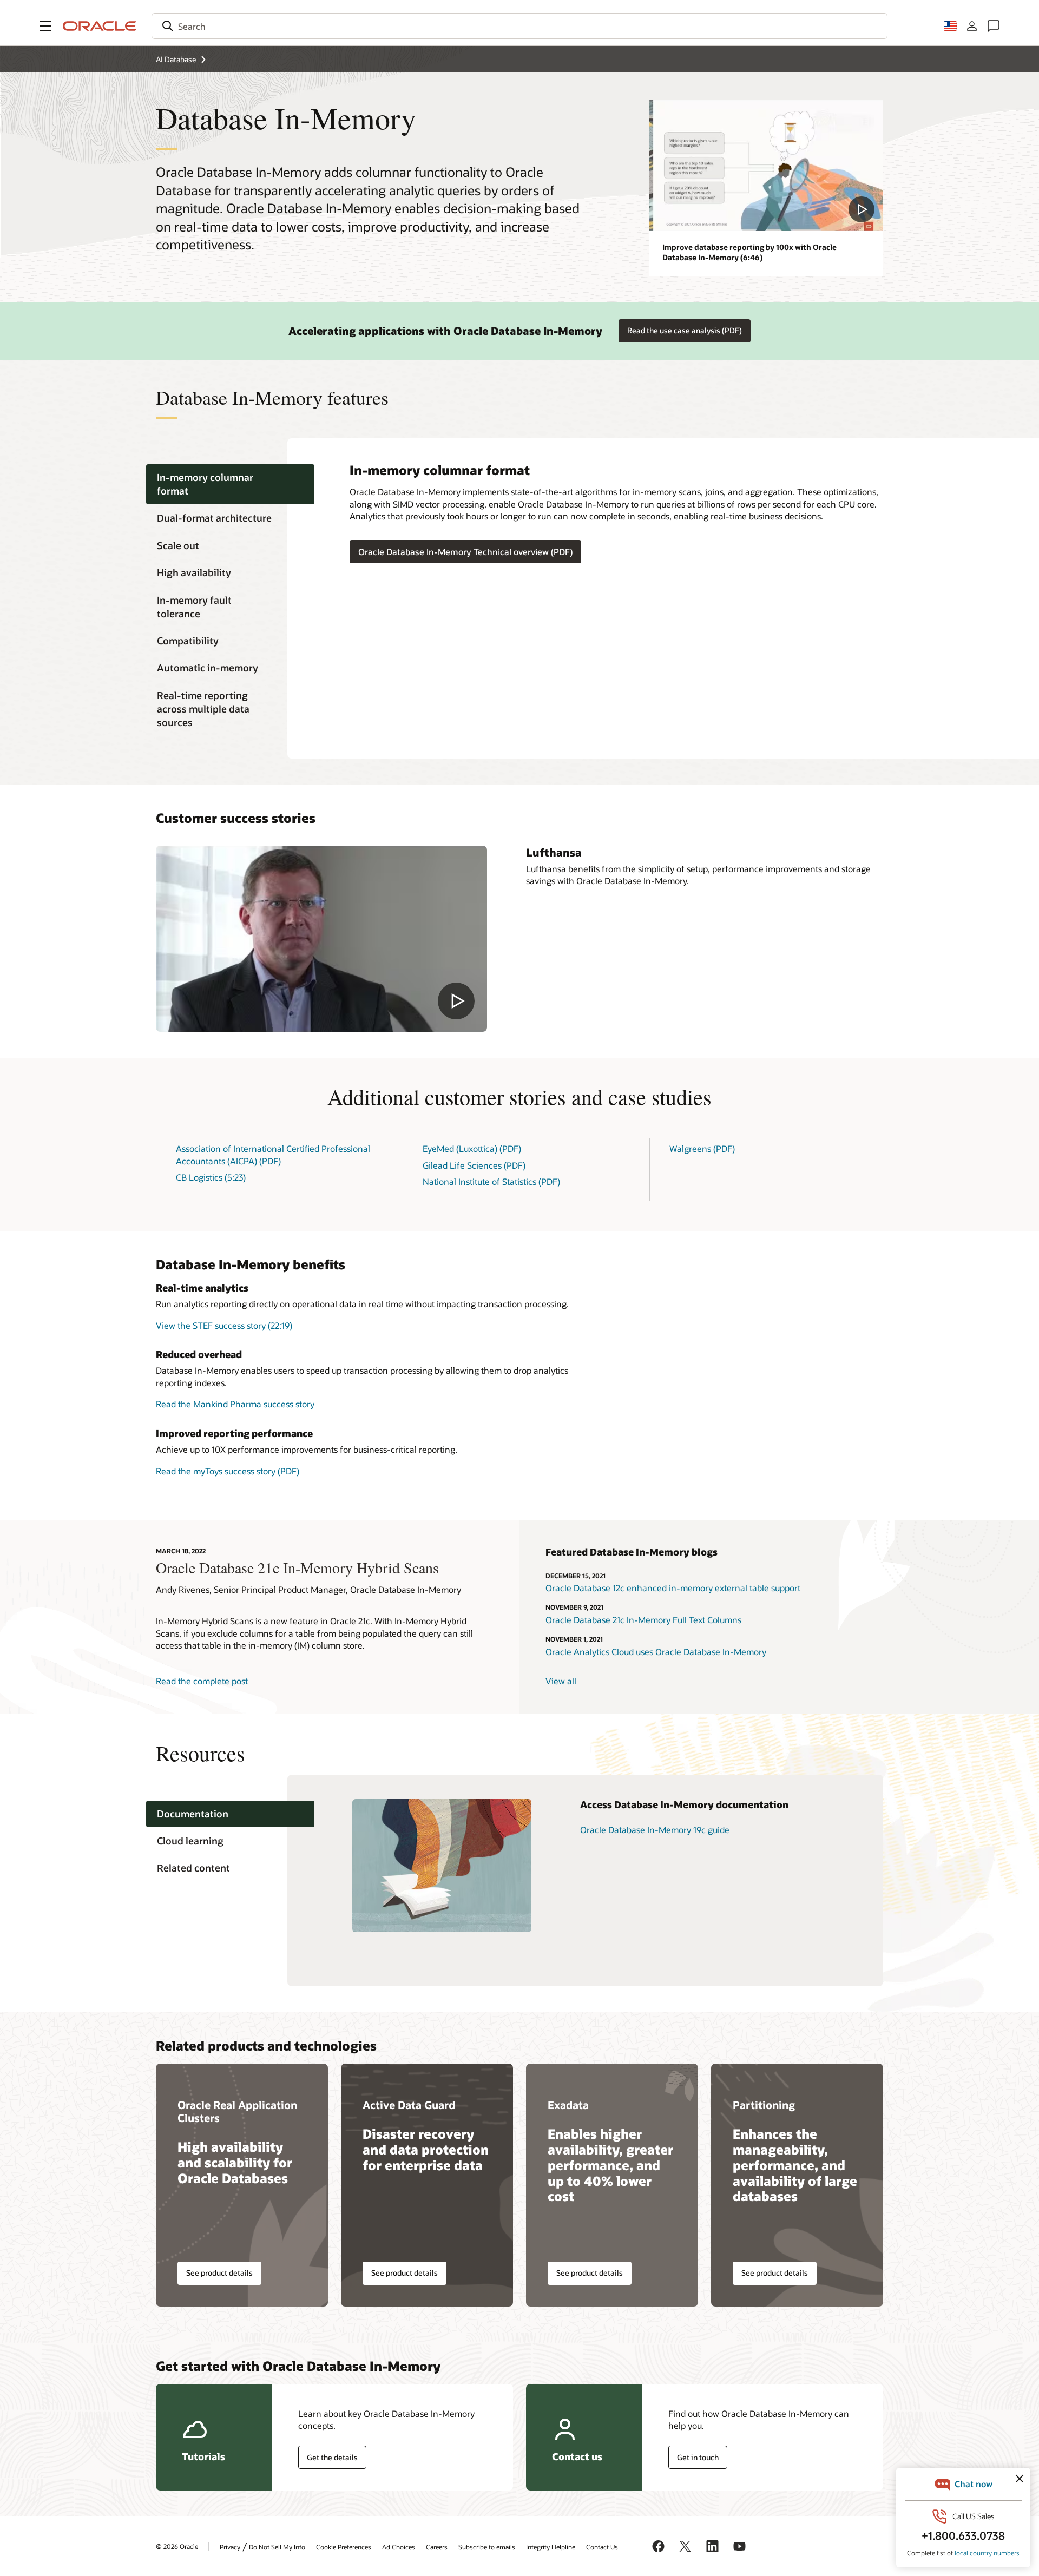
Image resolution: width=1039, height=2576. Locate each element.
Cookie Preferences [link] (344, 2547)
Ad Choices (399, 2547)
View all (561, 1681)
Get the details (332, 2457)
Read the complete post (202, 1681)
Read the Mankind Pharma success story (235, 1404)
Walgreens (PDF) (702, 1148)
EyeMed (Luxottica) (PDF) (472, 1148)
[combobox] (519, 26)
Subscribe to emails (487, 2547)
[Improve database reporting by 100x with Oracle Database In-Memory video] (766, 165)
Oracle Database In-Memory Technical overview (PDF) (465, 552)
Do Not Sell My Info (277, 2547)
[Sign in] (972, 26)
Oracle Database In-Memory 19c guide (655, 1830)
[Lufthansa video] (321, 939)
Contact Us (602, 2547)
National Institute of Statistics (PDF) (491, 1181)
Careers (437, 2547)
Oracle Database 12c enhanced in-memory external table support (673, 1588)
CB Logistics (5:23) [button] (211, 1177)
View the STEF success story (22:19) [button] (224, 1325)
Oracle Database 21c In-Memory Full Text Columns (643, 1620)
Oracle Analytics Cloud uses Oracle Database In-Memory (656, 1652)
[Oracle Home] (100, 26)
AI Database (176, 59)
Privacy (230, 2547)
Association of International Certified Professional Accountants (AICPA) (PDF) (273, 1154)
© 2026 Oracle (177, 2546)
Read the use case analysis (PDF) (685, 330)
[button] (45, 26)
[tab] (230, 484)
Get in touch (698, 2457)
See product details (219, 2273)
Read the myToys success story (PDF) (228, 1471)
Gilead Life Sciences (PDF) (474, 1165)
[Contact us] (994, 26)
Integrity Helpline (551, 2547)
